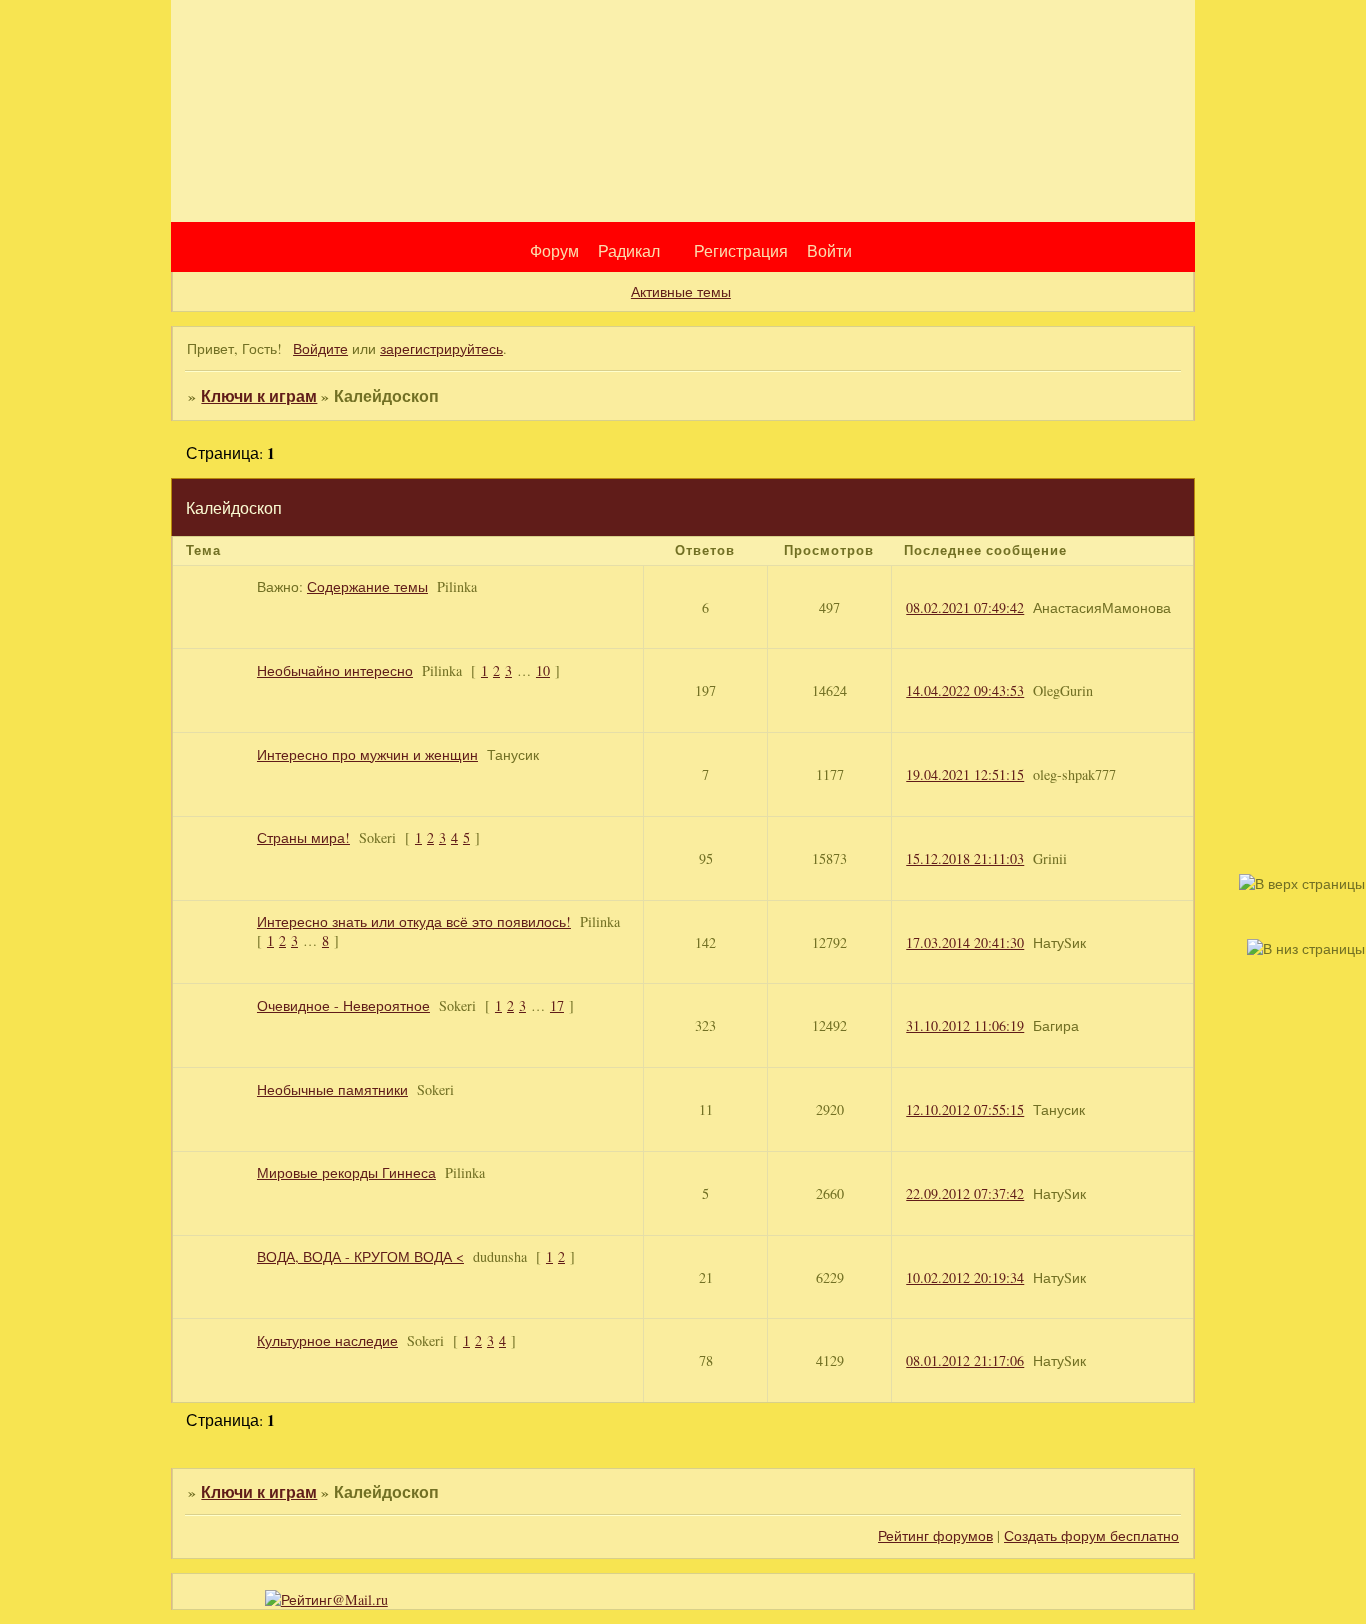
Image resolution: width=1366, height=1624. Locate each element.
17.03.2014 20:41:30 (965, 942)
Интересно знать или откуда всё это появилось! (414, 921)
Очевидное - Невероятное (343, 1005)
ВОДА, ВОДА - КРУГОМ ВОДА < (360, 1256)
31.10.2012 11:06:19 (965, 1025)
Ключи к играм (259, 396)
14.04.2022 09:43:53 (965, 690)
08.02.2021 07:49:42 (965, 607)
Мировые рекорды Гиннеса (346, 1172)
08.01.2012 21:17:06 (965, 1360)
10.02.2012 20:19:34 (965, 1277)
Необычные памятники (332, 1089)
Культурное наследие (327, 1340)
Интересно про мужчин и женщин (367, 754)
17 (557, 1005)
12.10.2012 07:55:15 (965, 1109)
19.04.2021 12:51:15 (965, 774)
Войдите (320, 348)
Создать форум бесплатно (1091, 1535)
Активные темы (681, 291)
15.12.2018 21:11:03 (965, 858)
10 (543, 670)
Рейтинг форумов (935, 1535)
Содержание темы (367, 586)
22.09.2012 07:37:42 (965, 1193)
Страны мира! (303, 837)
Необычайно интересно (335, 670)
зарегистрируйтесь (441, 348)
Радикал (629, 250)
